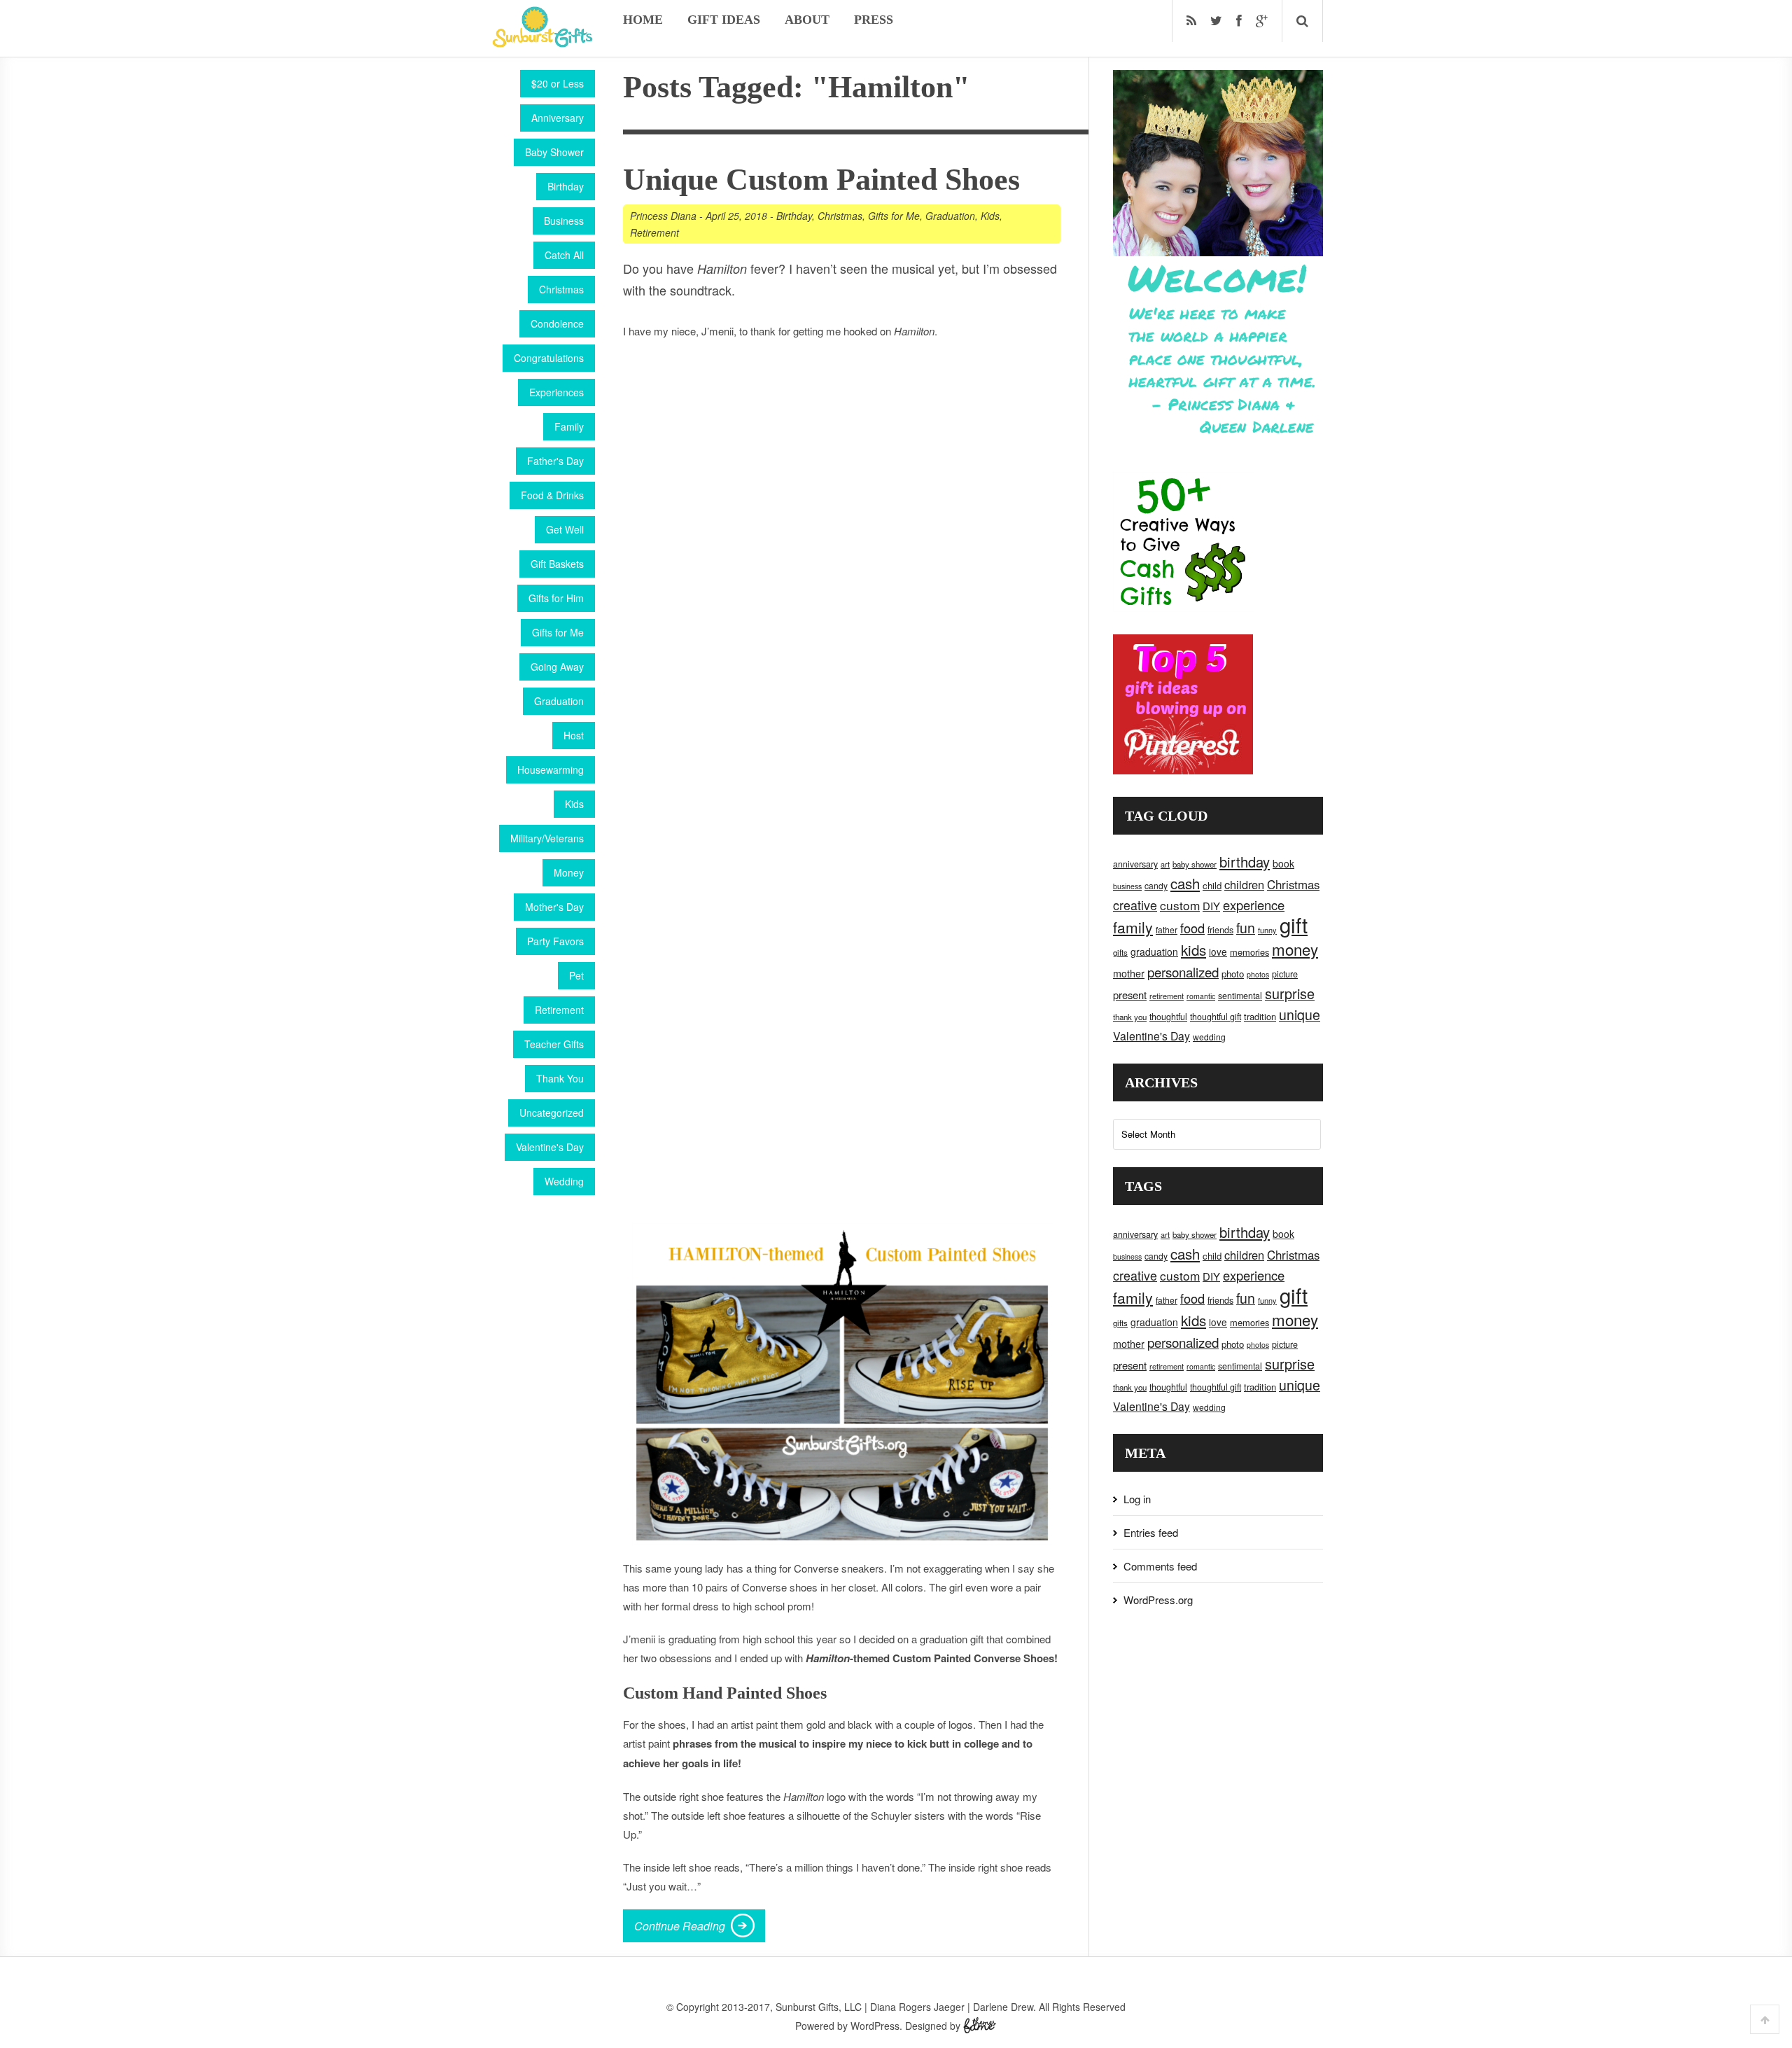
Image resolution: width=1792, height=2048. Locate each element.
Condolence (557, 323)
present (1130, 995)
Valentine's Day (550, 1147)
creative (1135, 905)
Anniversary (558, 118)
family (1133, 927)
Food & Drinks (552, 495)
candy (1156, 885)
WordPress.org (1158, 1600)
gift (1294, 924)
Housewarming (551, 769)
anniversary (1135, 864)
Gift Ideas (724, 20)
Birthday (566, 186)
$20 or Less (558, 83)
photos (1258, 974)
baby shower (1195, 864)
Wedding (564, 1181)
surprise (1290, 993)
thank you (1130, 1017)
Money (569, 872)
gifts (1120, 952)
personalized (1183, 971)
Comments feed (1160, 1566)
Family (569, 426)
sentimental (1240, 996)
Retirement (559, 1010)
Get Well (565, 529)
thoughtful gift (1216, 1017)
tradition (1260, 1016)
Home (643, 20)
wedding (1209, 1037)
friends (1220, 930)
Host (574, 735)
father (1167, 929)
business (1127, 886)
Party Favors (555, 941)
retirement (1167, 996)
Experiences (556, 392)
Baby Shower (554, 152)
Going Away (557, 667)
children (1244, 884)
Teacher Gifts (554, 1044)
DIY (1211, 906)
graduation (1154, 952)
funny (1267, 930)
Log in (1137, 1499)
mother (1129, 973)
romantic (1201, 996)
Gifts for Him (556, 598)
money (1295, 949)
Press (874, 20)
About (807, 20)
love (1218, 952)
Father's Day (555, 461)
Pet (576, 975)
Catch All (564, 255)
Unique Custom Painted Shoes (821, 180)
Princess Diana (663, 216)
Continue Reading (680, 1926)
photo (1233, 974)
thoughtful (1168, 1017)
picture (1285, 974)
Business (564, 221)
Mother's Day (554, 907)
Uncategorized (552, 1113)
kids (1193, 949)
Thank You (560, 1078)
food (1192, 928)
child (1212, 885)
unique (1300, 1015)
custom (1180, 905)
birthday (1245, 862)
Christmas (561, 289)
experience (1254, 905)
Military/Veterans (547, 838)
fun (1246, 928)
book (1283, 863)
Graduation (559, 701)
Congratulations (549, 358)
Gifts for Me (558, 632)
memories (1249, 952)
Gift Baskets (557, 564)
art (1165, 864)
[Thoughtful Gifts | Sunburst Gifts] (542, 43)
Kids (574, 804)
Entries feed (1151, 1532)
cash (1185, 883)
